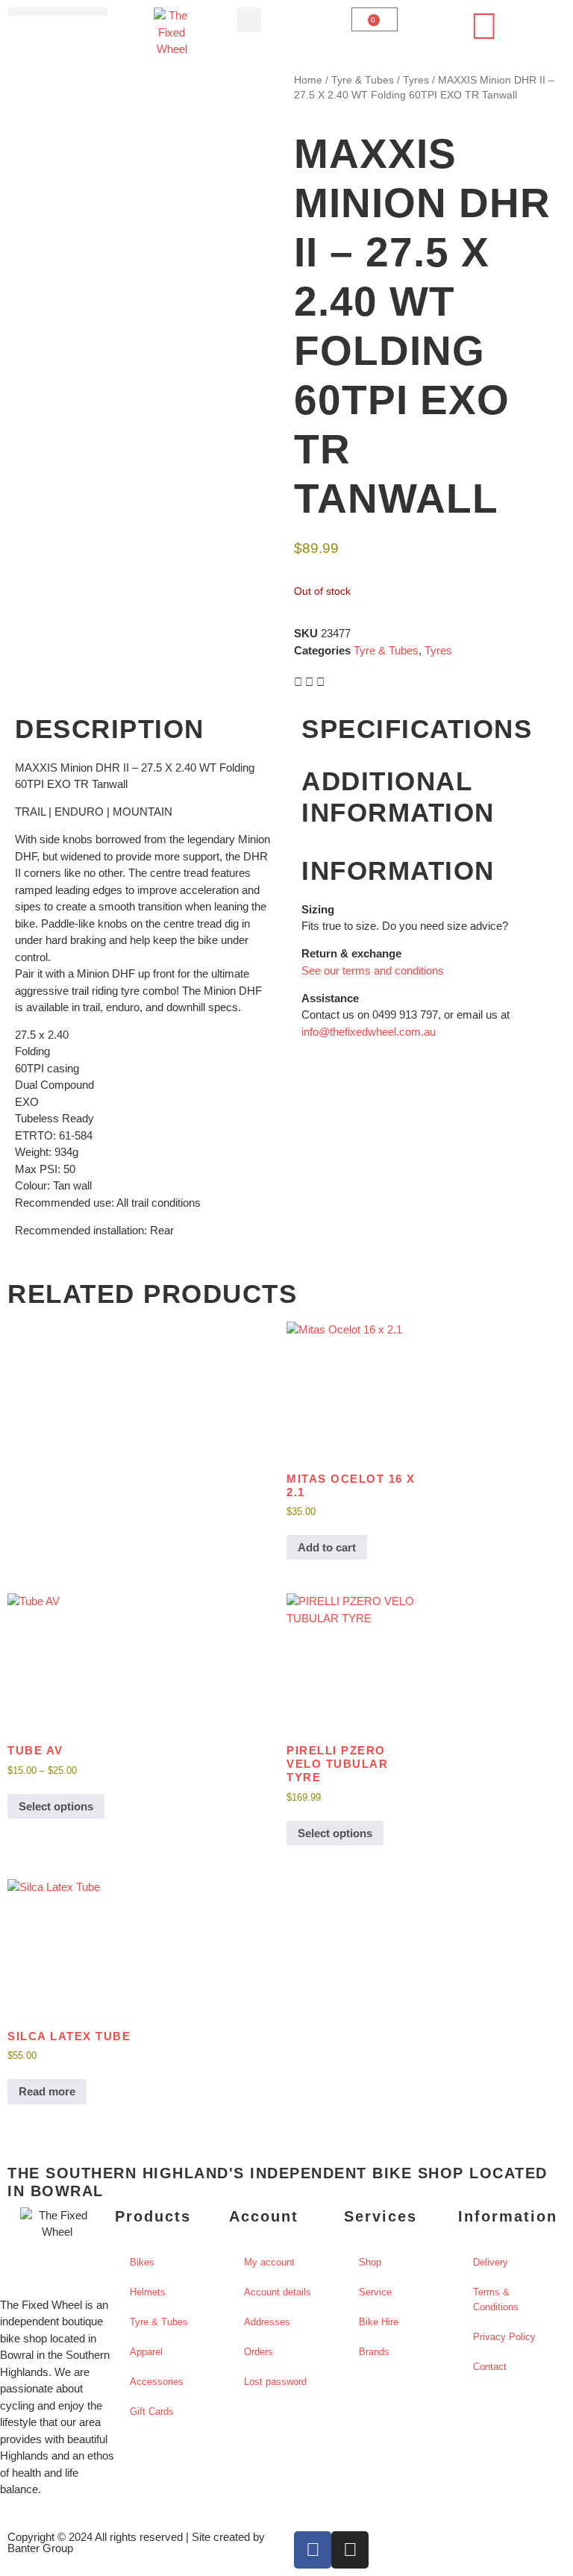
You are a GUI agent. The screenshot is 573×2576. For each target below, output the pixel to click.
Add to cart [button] (327, 1547)
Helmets (148, 2292)
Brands (374, 2352)
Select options (56, 1806)
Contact (490, 2367)
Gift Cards (152, 2411)
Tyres (416, 80)
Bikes (142, 2262)
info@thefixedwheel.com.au (369, 1032)
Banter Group (40, 2548)
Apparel (146, 2352)
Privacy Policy (504, 2337)
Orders (259, 2352)
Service (375, 2292)
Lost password (275, 2382)
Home (308, 80)
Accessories (157, 2382)
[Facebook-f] (313, 2550)
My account (269, 2262)
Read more (47, 2091)
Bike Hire (379, 2322)
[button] (57, 12)
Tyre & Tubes (363, 80)
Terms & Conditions (496, 2300)
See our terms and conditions (373, 970)
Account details (278, 2292)
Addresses (267, 2322)
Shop (370, 2262)
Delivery (491, 2262)
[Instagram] (350, 2550)
